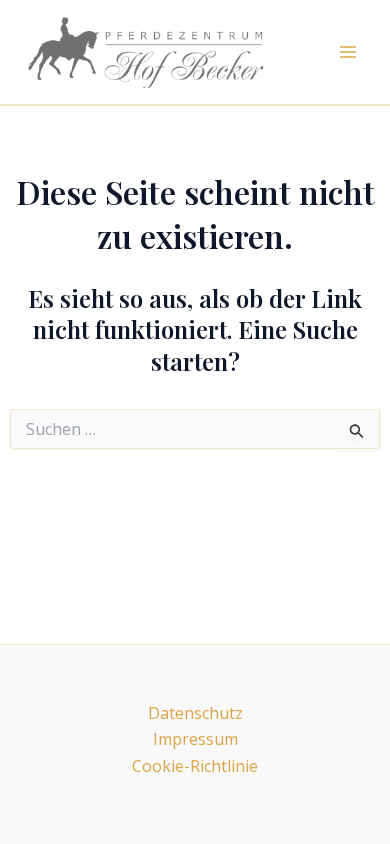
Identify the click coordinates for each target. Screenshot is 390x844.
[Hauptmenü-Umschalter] (348, 52)
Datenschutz (195, 713)
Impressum (195, 739)
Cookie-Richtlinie (195, 766)
